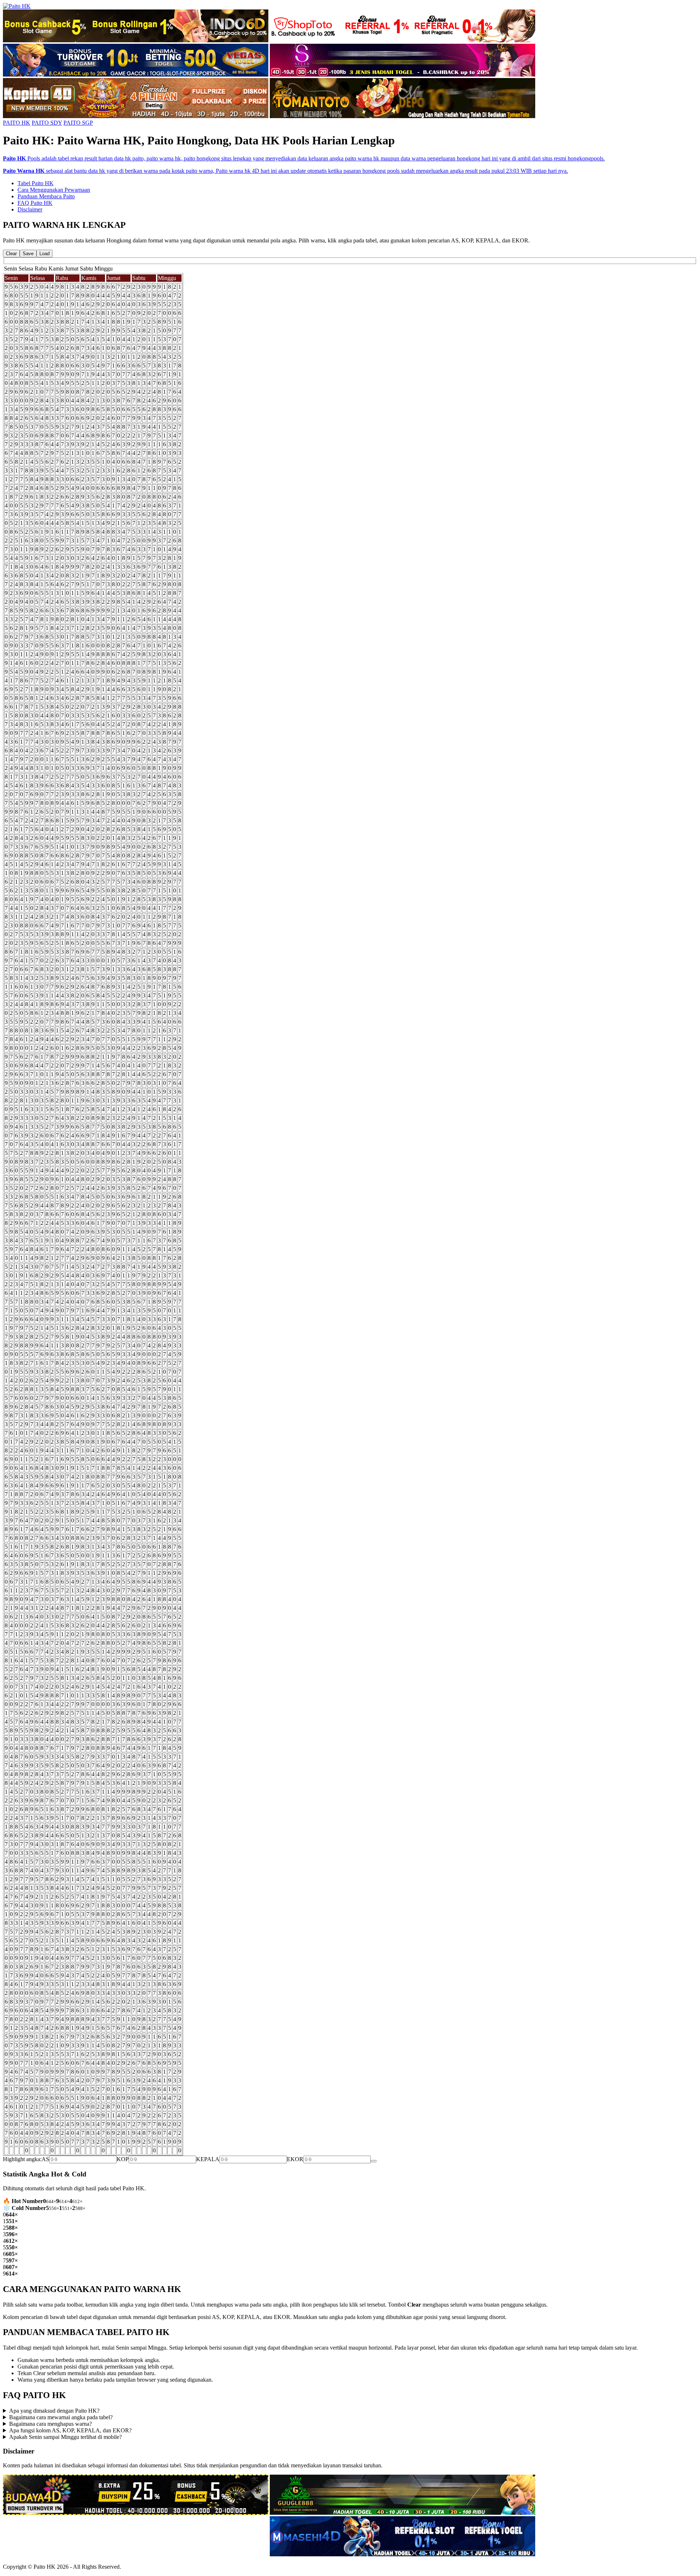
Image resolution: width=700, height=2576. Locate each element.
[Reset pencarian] (374, 2161)
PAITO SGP (78, 123)
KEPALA (208, 2159)
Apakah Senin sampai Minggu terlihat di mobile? (65, 2437)
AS (45, 2159)
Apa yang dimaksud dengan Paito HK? (54, 2411)
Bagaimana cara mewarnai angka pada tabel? (61, 2417)
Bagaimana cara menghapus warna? (50, 2424)
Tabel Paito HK (36, 183)
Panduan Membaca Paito (46, 196)
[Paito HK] (17, 6)
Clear (11, 254)
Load (44, 254)
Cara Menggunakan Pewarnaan (54, 190)
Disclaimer (30, 209)
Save (28, 254)
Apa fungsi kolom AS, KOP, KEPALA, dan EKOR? (70, 2430)
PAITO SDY (47, 123)
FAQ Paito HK (35, 203)
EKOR (295, 2159)
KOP (123, 2159)
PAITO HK (17, 123)
